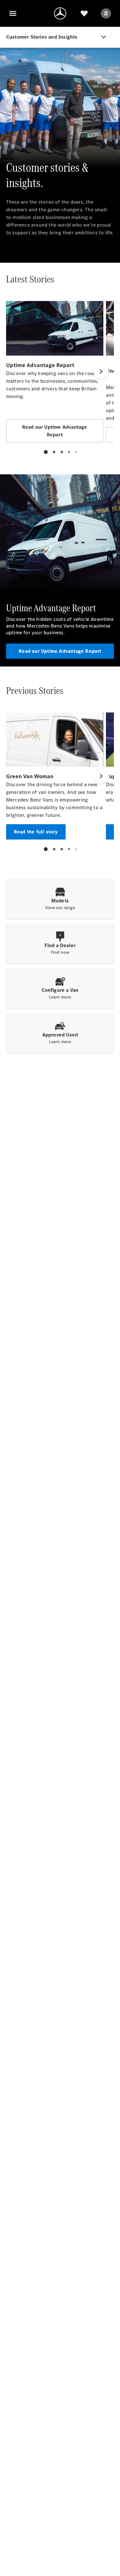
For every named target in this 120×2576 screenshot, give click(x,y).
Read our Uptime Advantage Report (60, 651)
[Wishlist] (84, 13)
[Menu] (13, 13)
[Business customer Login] (106, 13)
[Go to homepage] (60, 13)
